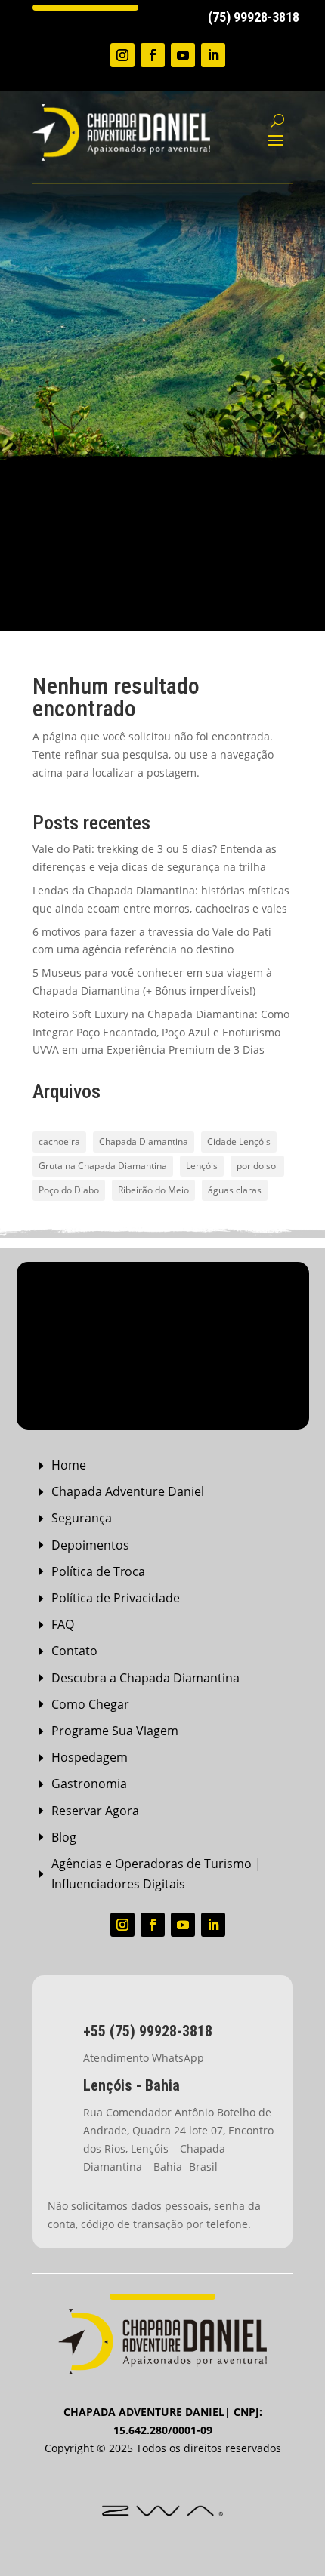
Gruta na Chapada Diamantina (103, 1166)
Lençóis (202, 1166)
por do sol (257, 1166)
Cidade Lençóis (239, 1142)
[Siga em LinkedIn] (213, 55)
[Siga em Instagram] (122, 55)
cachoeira (59, 1142)
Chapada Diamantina (144, 1142)
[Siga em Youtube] (183, 55)
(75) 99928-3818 (254, 17)
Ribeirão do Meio (153, 1190)
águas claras (235, 1190)
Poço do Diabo (69, 1190)
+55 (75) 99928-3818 (148, 2031)
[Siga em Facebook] (153, 55)
